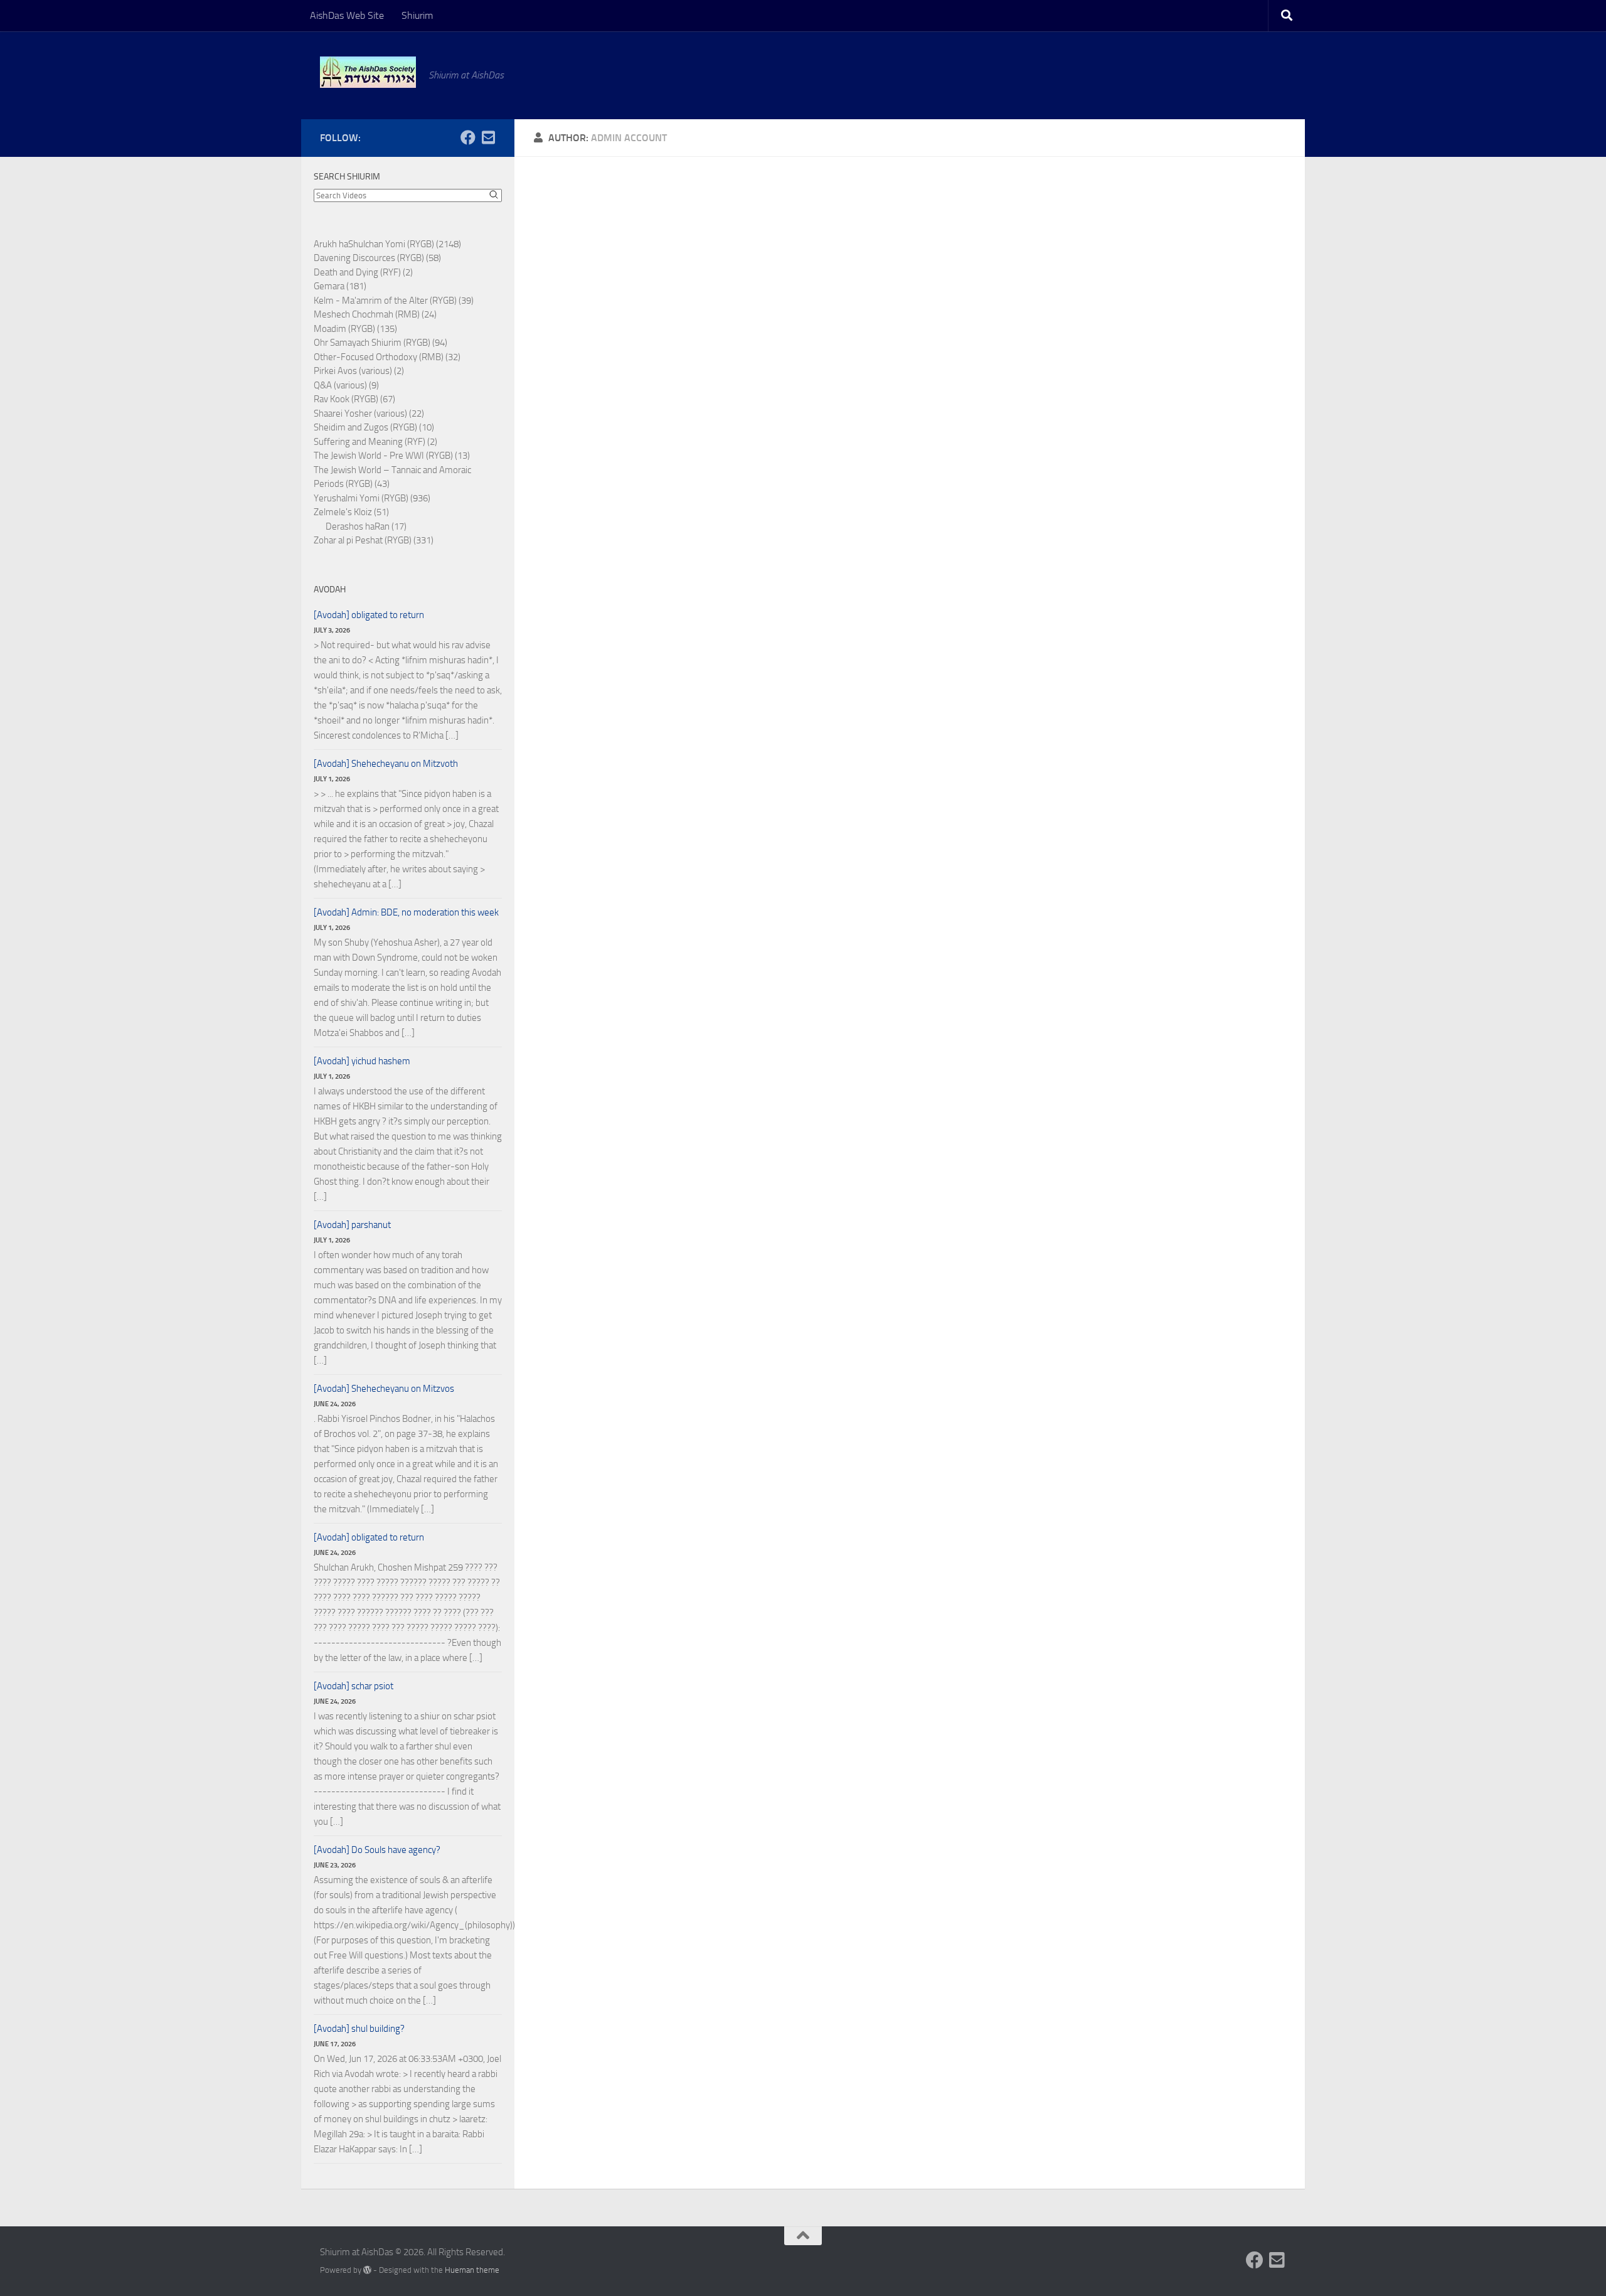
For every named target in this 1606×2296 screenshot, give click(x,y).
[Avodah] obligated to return (369, 615)
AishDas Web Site (347, 15)
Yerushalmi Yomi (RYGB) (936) (372, 498)
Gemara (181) (340, 286)
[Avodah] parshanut (352, 1225)
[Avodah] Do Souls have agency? (377, 1850)
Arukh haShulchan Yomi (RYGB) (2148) (387, 244)
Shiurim (417, 15)
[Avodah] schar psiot (354, 1686)
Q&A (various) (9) (346, 385)
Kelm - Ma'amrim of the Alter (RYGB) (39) (394, 301)
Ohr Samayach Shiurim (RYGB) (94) (380, 343)
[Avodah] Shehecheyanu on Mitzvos (384, 1389)
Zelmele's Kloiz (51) (351, 512)
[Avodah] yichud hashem (362, 1061)
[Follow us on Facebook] (468, 137)
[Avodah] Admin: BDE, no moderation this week (406, 912)
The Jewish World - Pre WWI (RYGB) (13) (392, 456)
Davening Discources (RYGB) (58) (377, 258)
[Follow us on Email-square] (488, 137)
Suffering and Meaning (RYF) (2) (375, 442)
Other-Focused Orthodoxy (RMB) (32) (387, 357)
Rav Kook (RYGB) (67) (354, 399)
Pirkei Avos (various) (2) (359, 371)
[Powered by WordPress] (367, 2270)
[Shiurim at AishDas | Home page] (368, 72)
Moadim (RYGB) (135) (355, 329)
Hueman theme (472, 2270)
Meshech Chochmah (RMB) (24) (375, 314)
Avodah (330, 590)
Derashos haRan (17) (366, 526)
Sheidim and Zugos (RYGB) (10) (374, 427)
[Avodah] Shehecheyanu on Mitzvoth (386, 764)
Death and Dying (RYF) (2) (363, 272)
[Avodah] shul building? (359, 2029)
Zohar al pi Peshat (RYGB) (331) (374, 540)
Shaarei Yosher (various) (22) (369, 414)
